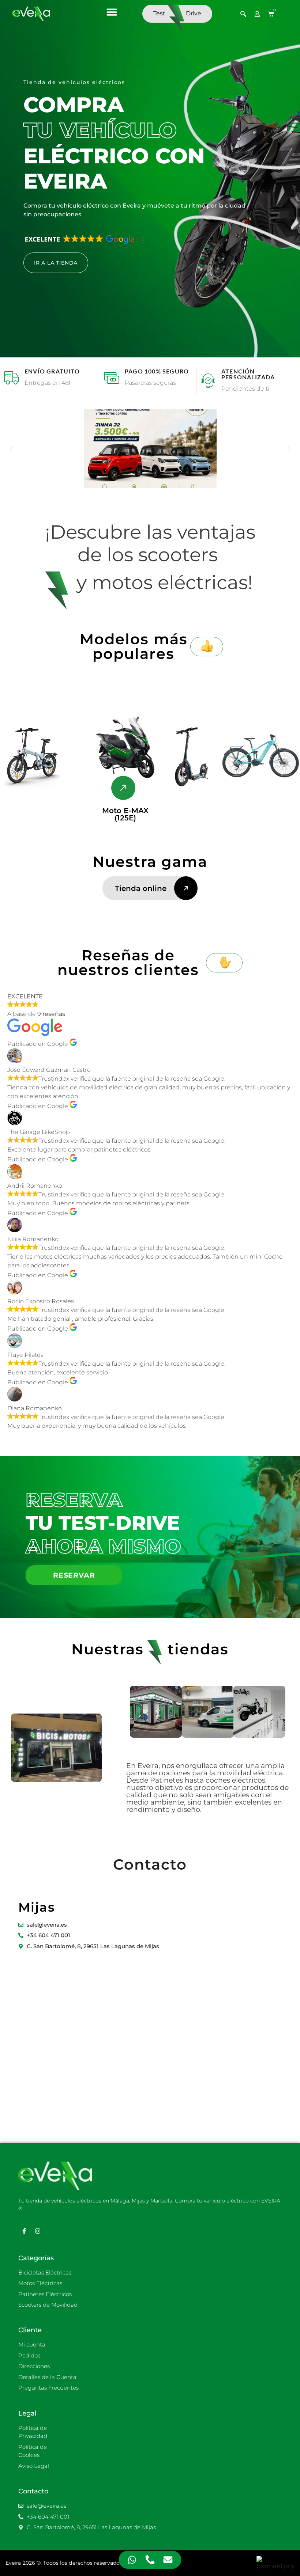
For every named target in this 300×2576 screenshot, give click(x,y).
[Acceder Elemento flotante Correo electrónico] (168, 2560)
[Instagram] (38, 2231)
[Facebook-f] (24, 2231)
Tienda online (141, 888)
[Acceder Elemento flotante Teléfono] (150, 2560)
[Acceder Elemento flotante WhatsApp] (132, 2560)
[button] (112, 12)
